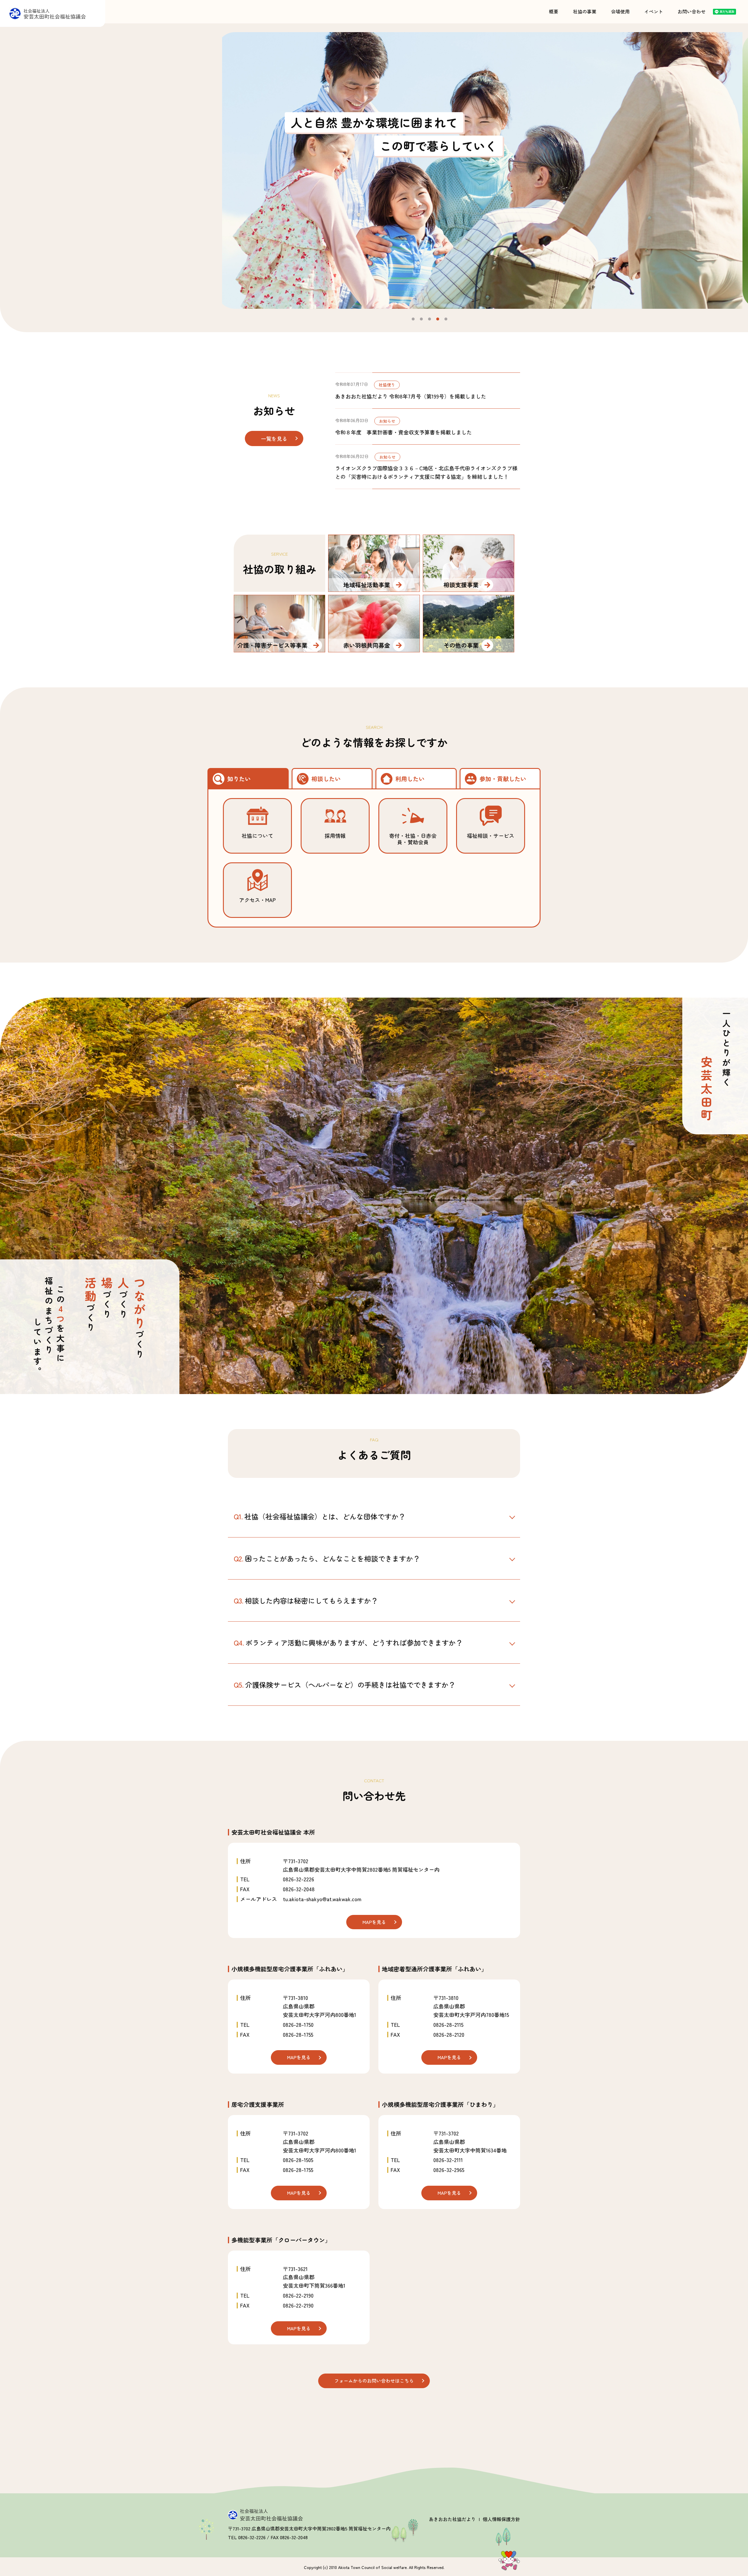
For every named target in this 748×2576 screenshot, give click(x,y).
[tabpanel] (485, 170)
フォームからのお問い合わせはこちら (374, 2381)
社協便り (387, 385)
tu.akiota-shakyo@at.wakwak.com (322, 1899)
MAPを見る (374, 1922)
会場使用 (620, 11)
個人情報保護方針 (501, 2519)
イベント (654, 11)
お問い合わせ (692, 11)
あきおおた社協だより (452, 2519)
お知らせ (387, 421)
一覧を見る (274, 438)
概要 (554, 11)
